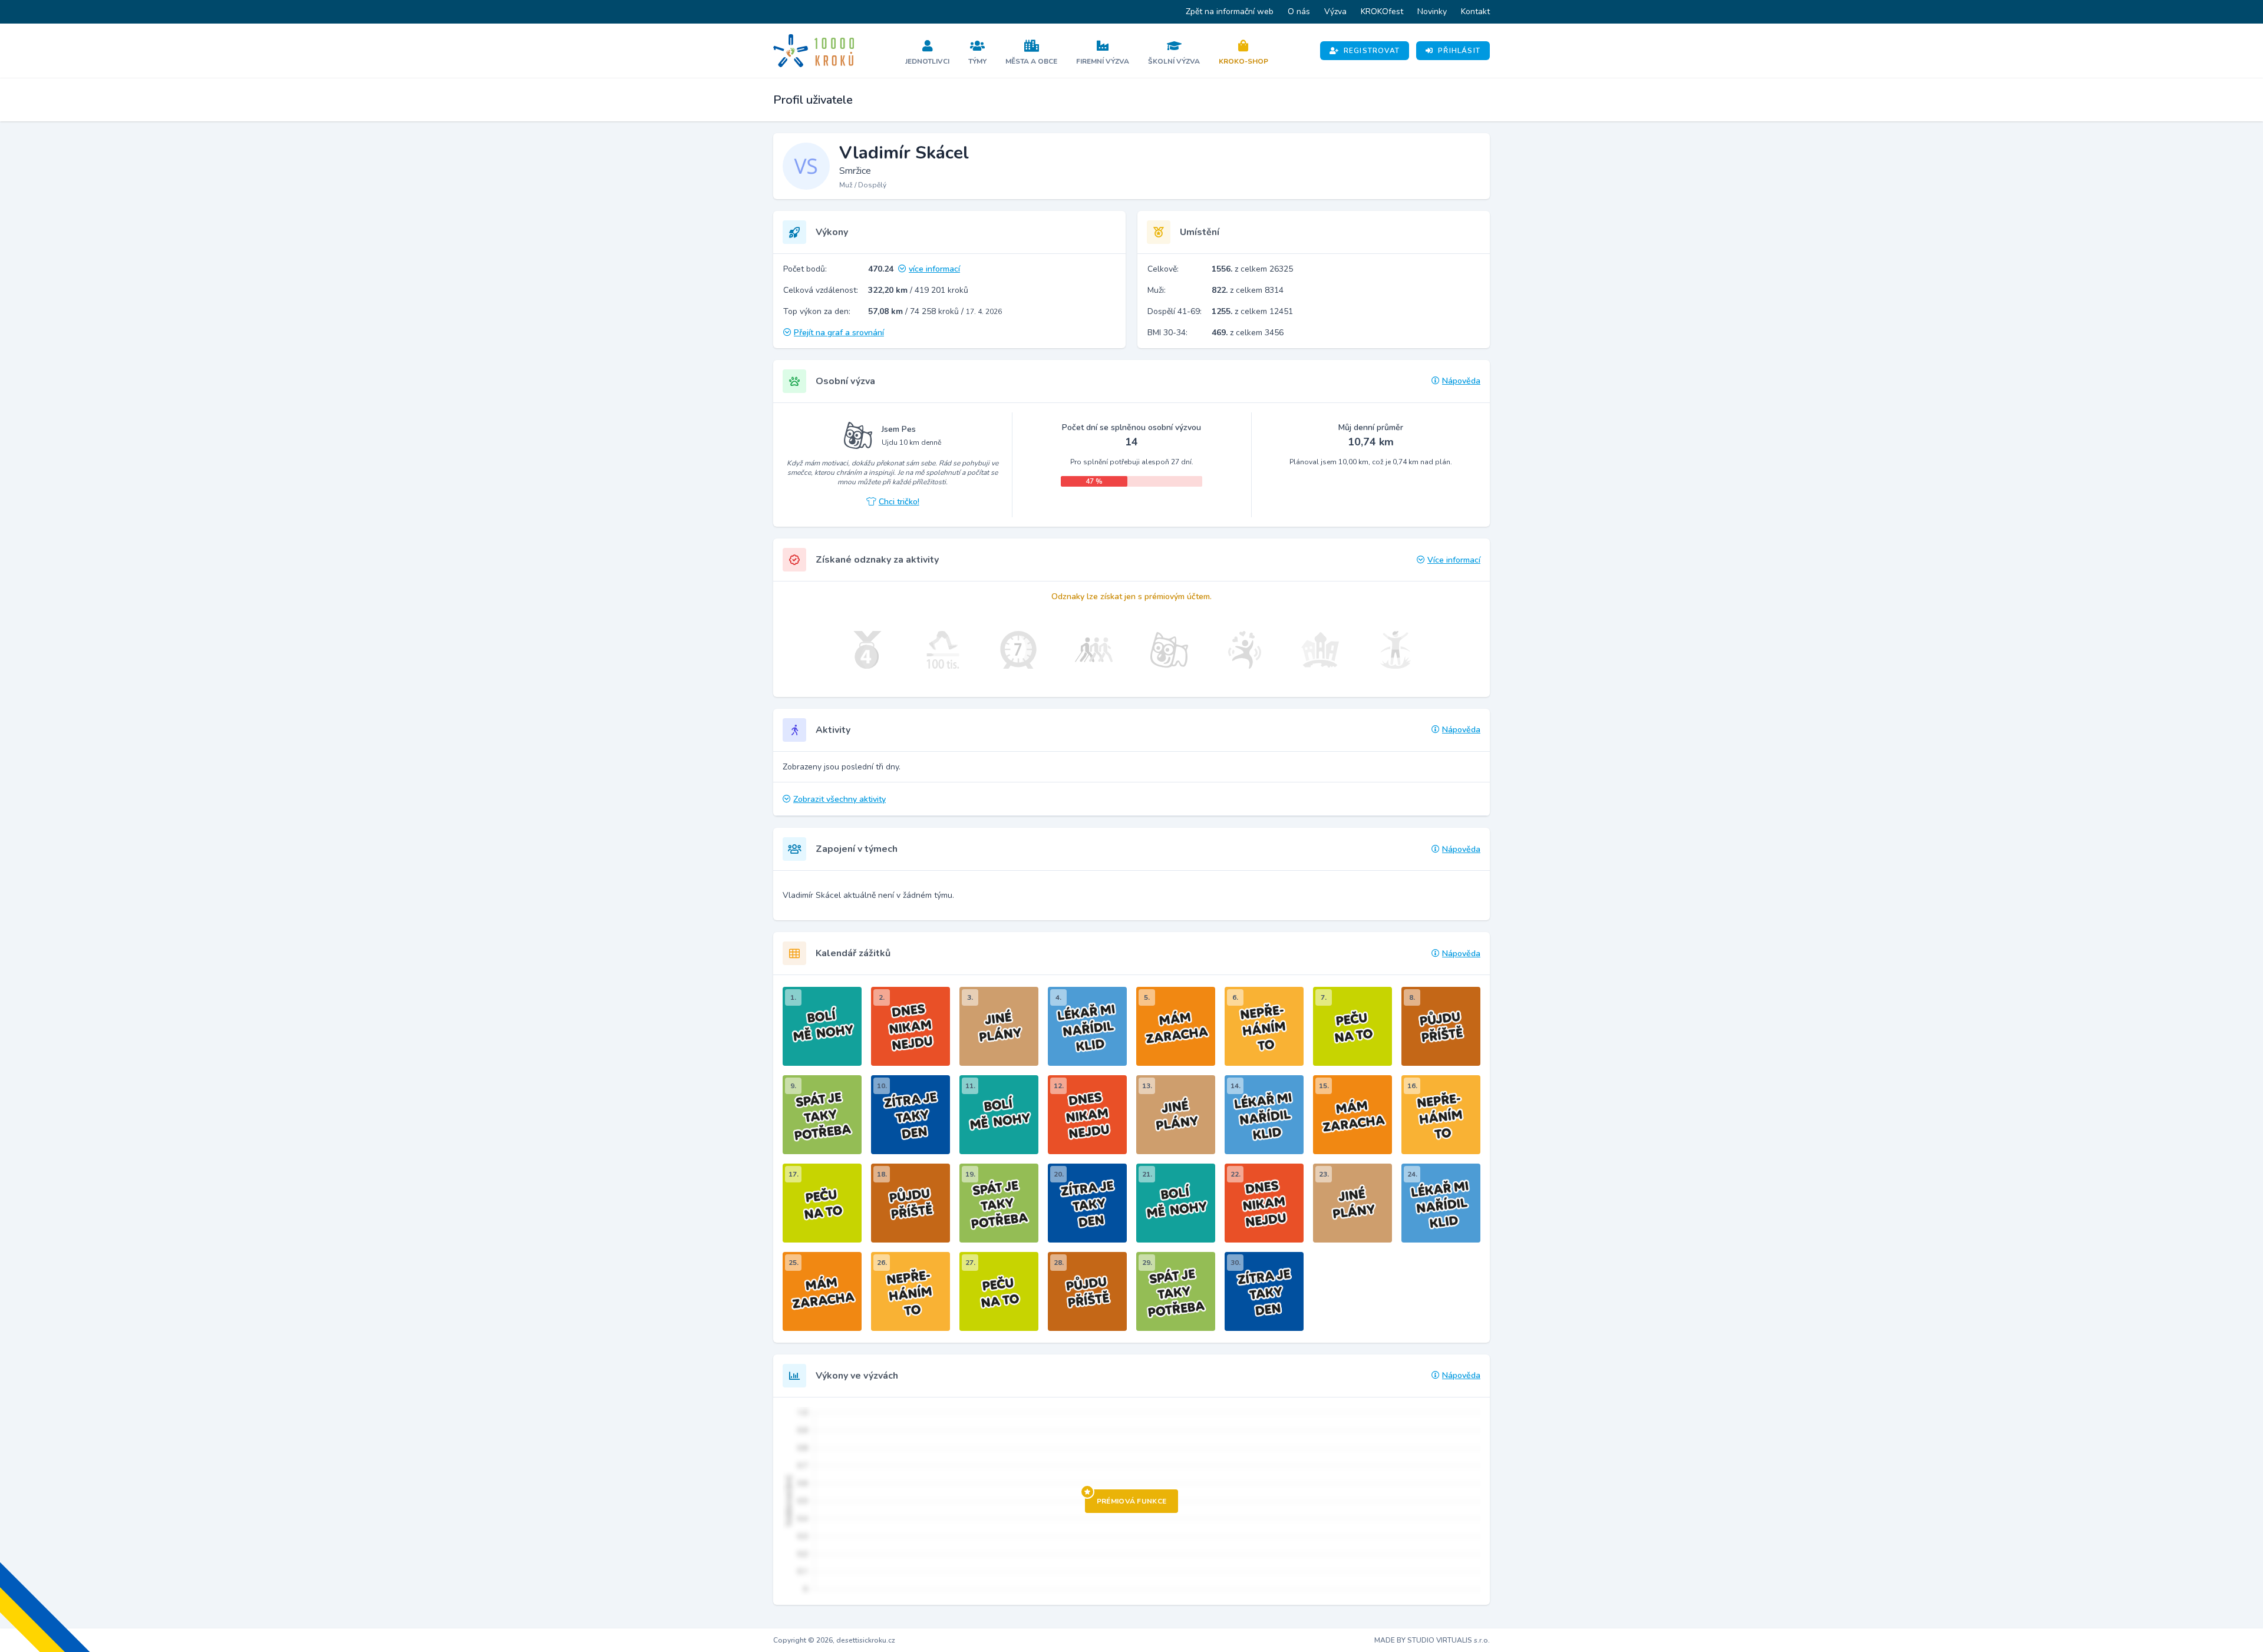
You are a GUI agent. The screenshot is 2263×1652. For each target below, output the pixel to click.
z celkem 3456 (1248, 333)
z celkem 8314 (1248, 290)
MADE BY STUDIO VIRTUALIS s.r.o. (1432, 1640)
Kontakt (1475, 11)
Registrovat (1372, 51)
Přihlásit (1459, 51)
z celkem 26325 (1252, 269)
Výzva (1335, 11)
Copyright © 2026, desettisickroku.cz (834, 1640)
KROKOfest (1382, 11)
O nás (1299, 11)
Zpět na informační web (1230, 11)
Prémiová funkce (1132, 1501)
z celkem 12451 (1252, 311)
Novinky (1432, 11)
